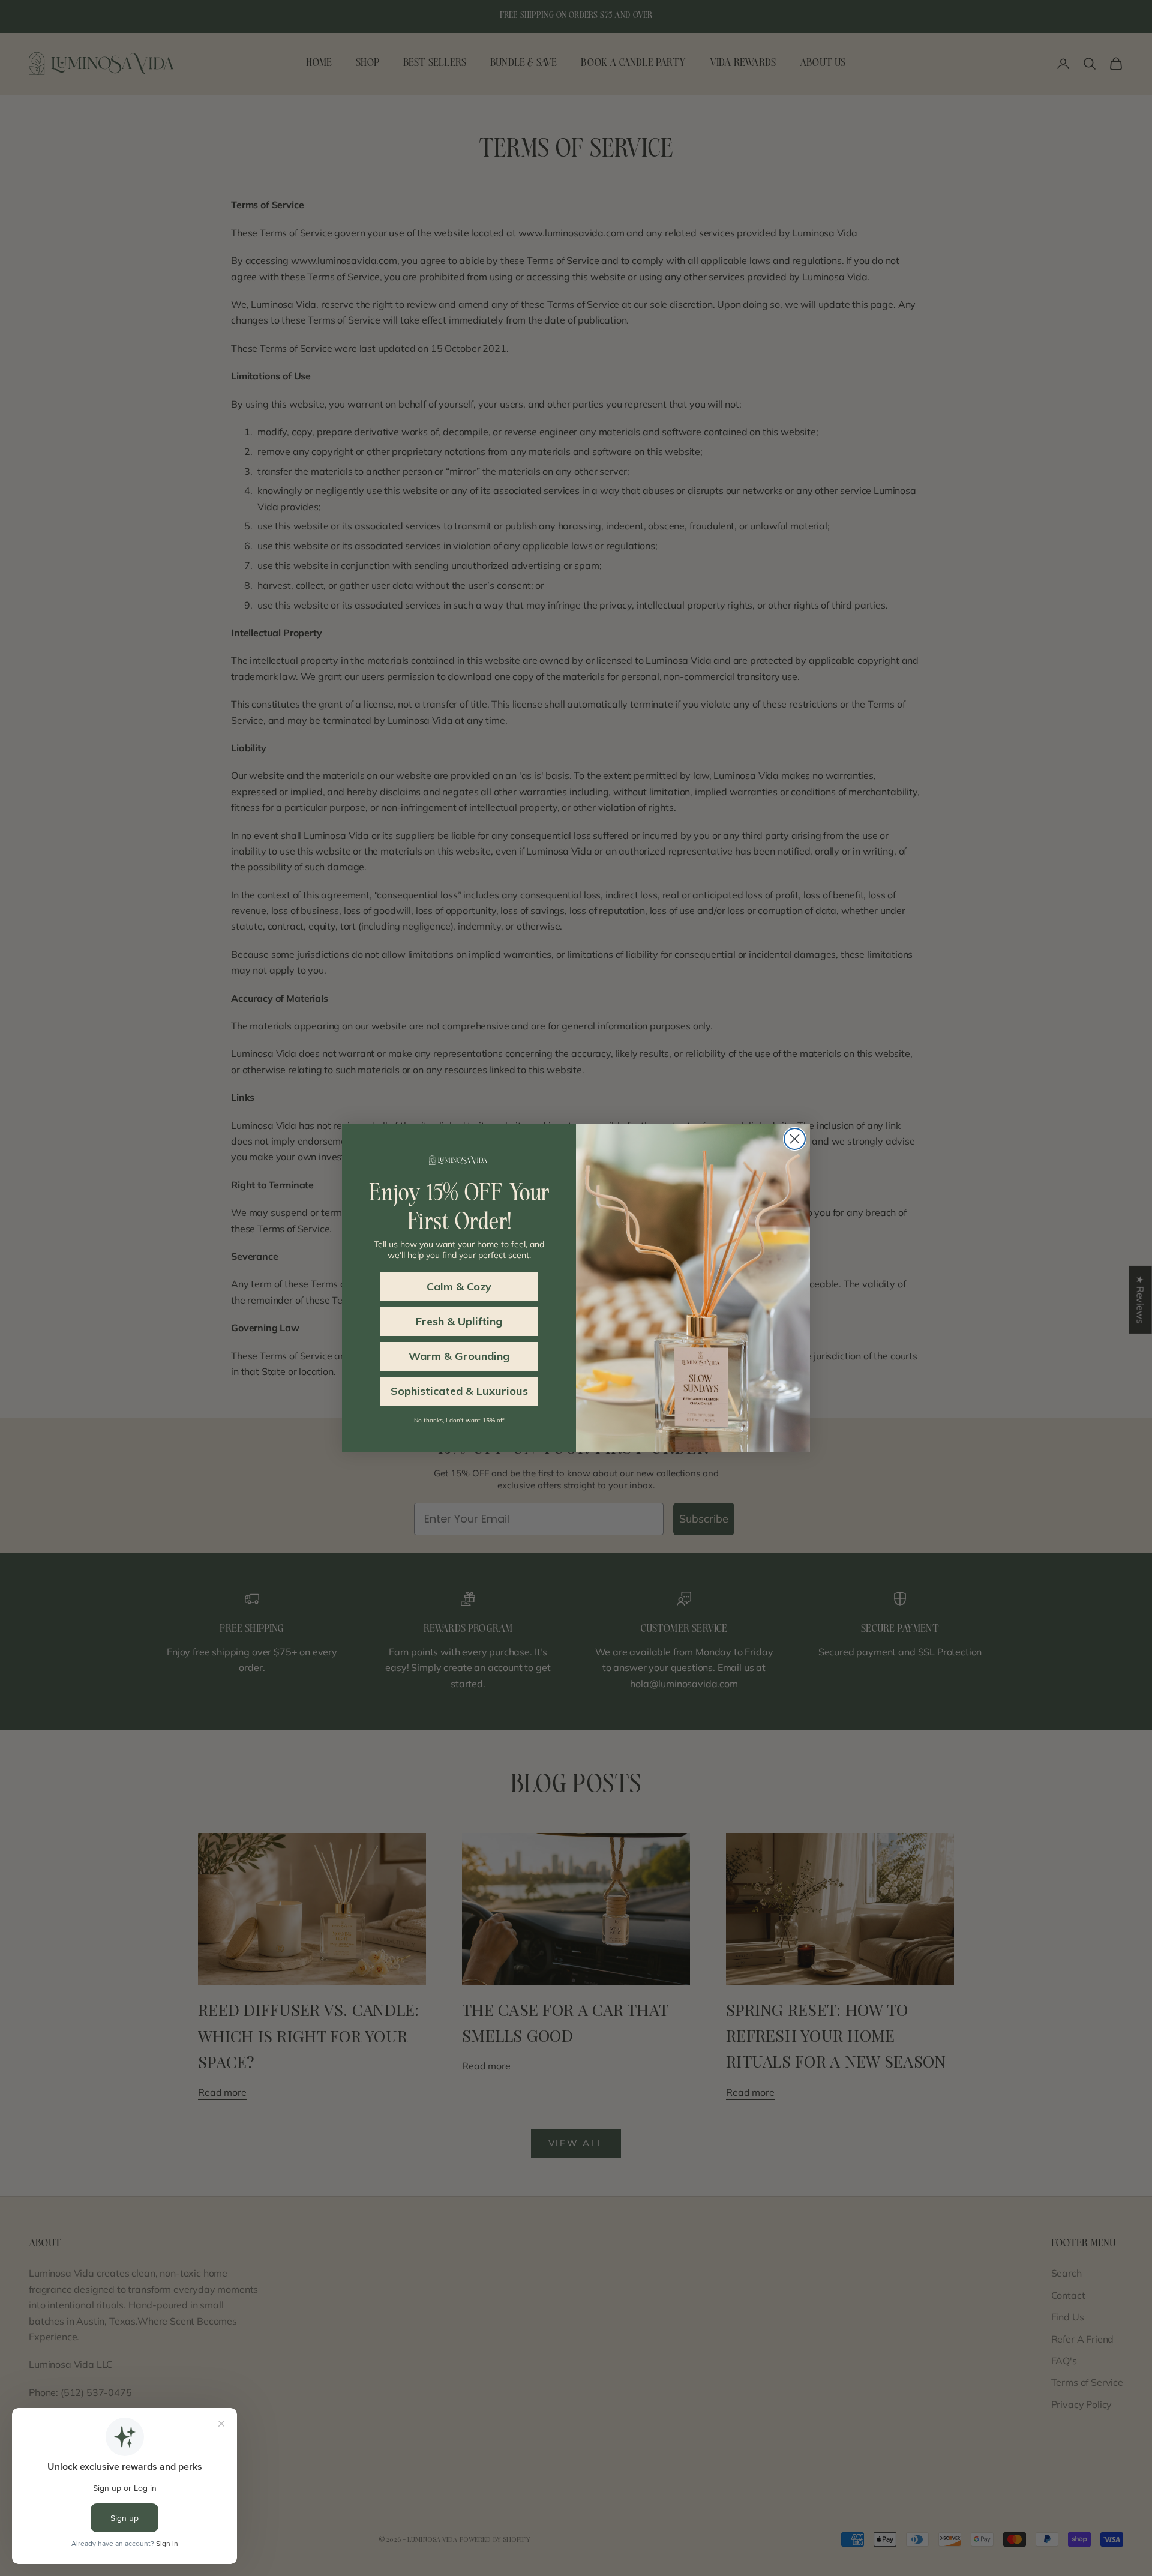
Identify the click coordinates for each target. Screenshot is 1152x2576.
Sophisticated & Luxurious (459, 1391)
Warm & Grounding (459, 1356)
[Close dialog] (795, 1139)
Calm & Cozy (459, 1286)
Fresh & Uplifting (459, 1321)
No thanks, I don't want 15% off (459, 1420)
